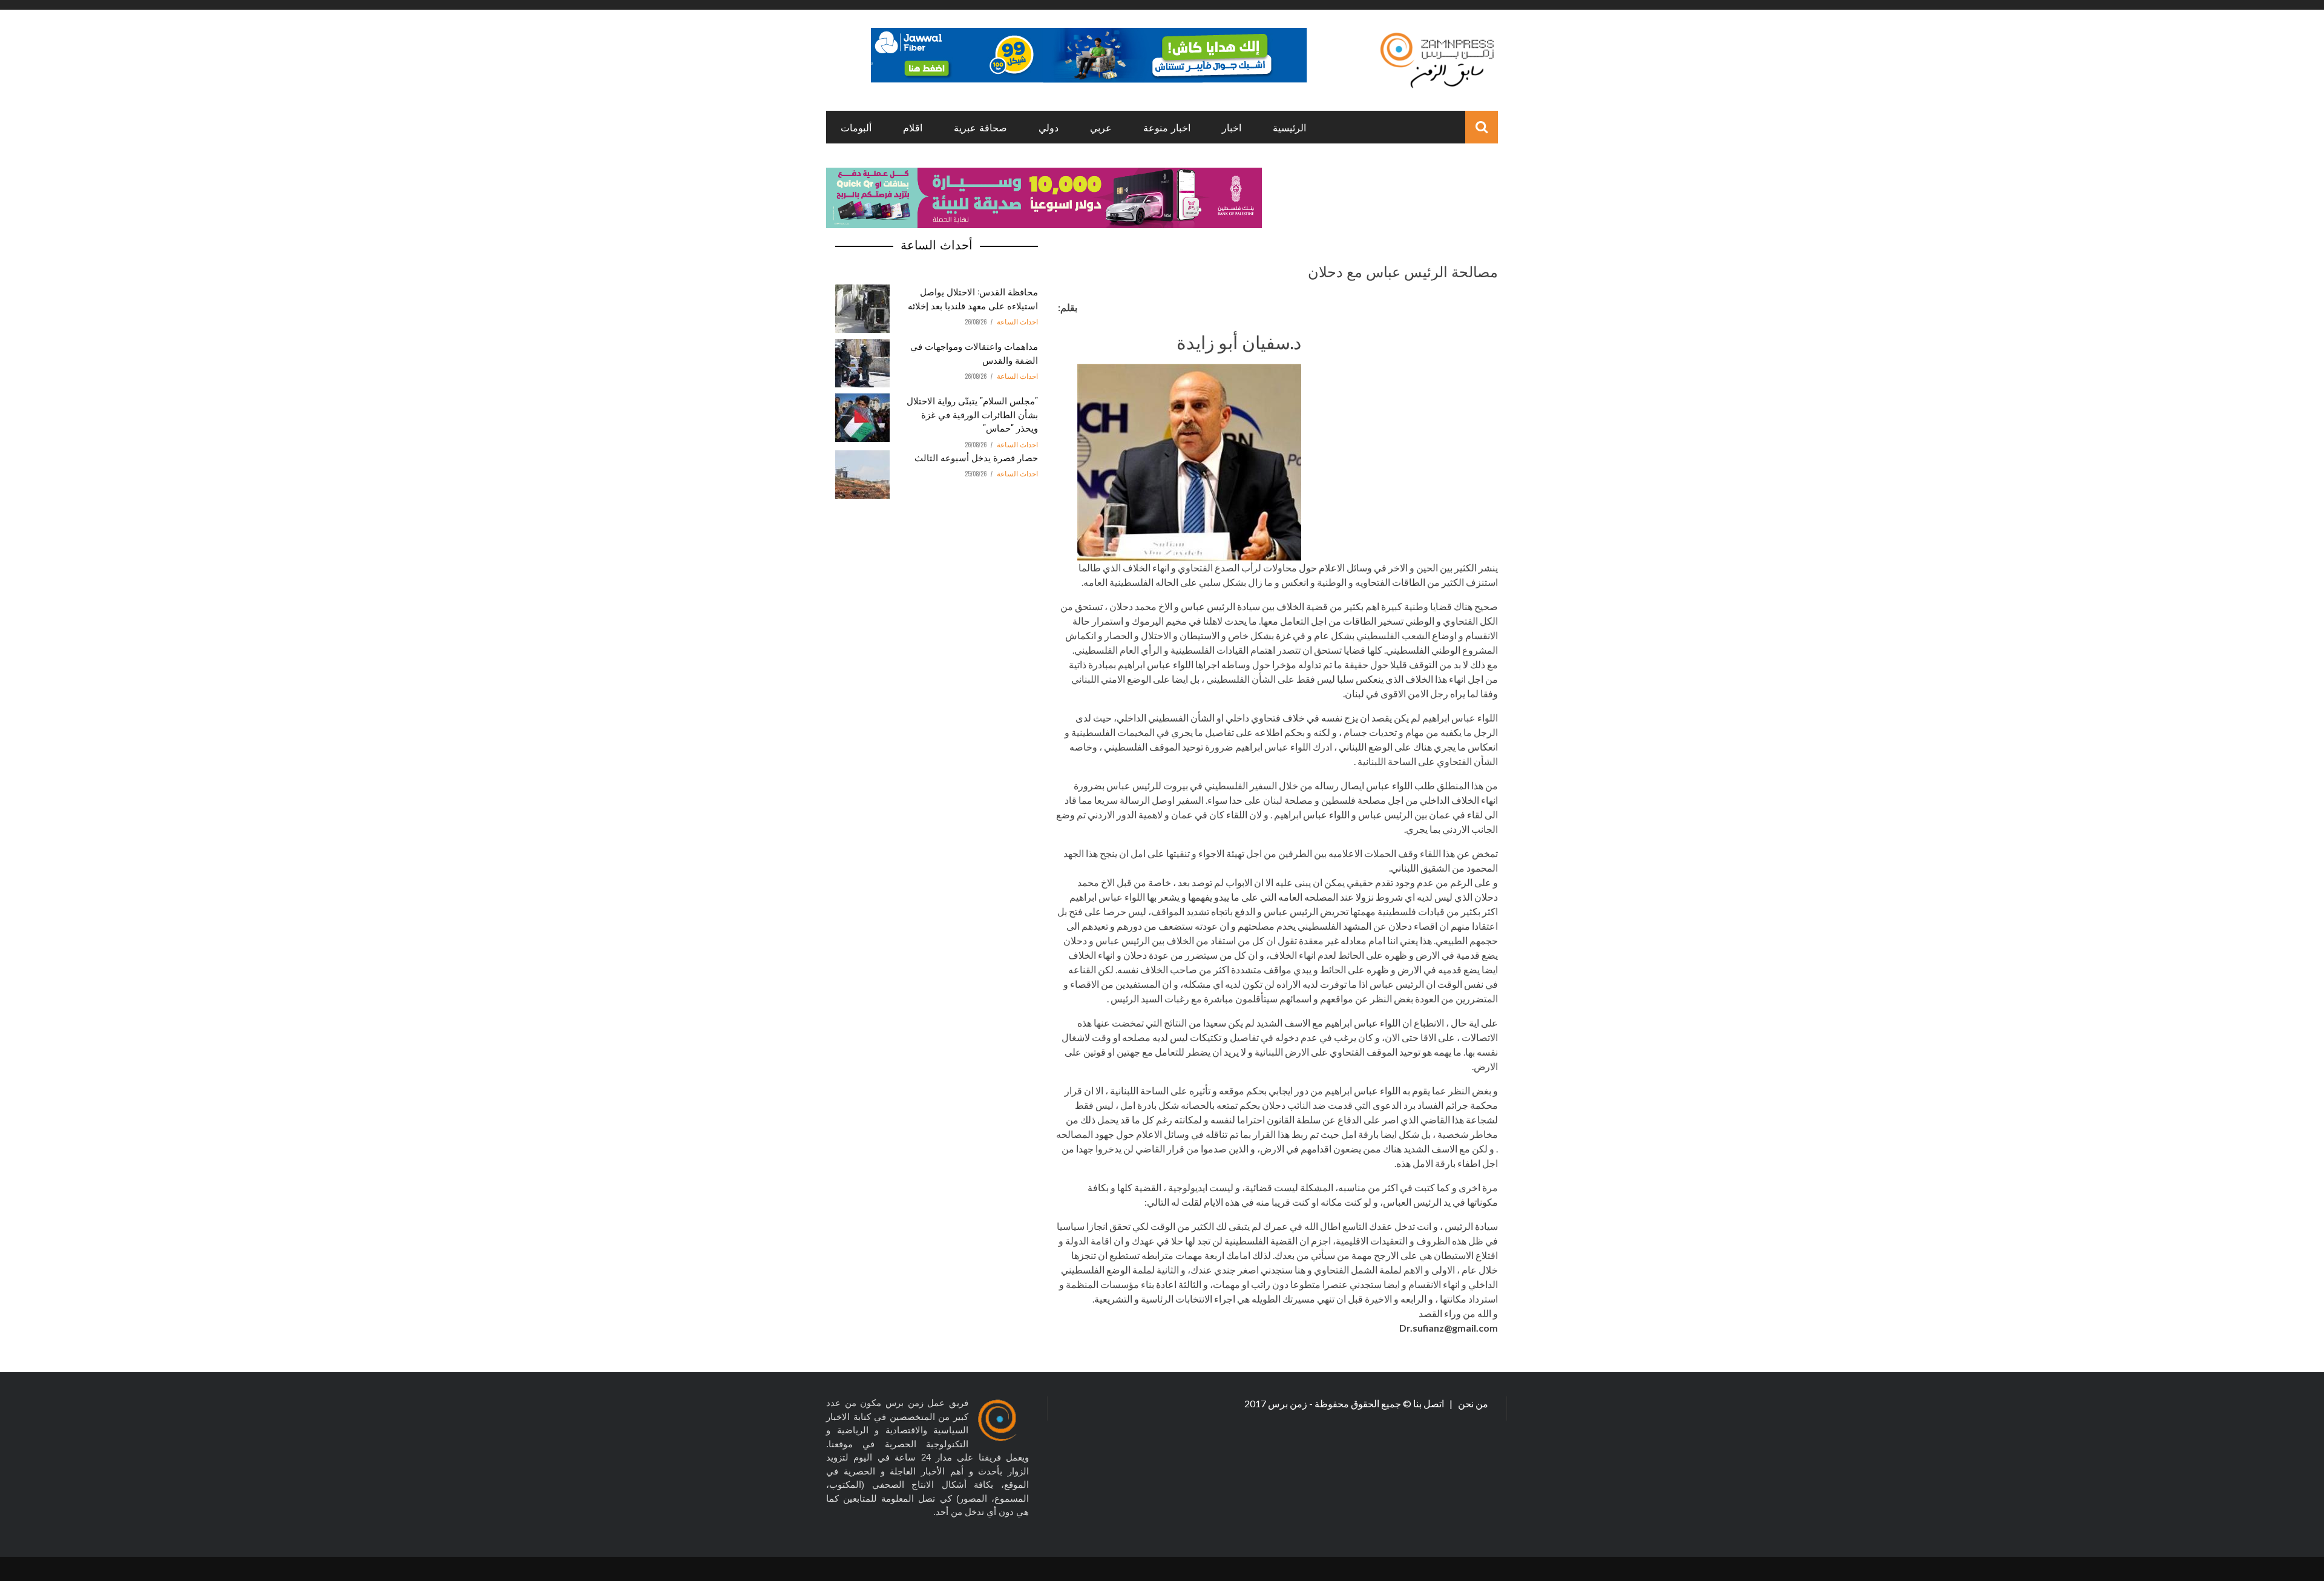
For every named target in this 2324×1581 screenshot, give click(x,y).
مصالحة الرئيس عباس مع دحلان (1403, 271)
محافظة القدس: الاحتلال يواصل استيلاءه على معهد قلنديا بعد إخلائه (973, 298)
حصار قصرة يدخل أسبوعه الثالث (976, 457)
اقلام (913, 127)
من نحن (1472, 1403)
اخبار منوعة (1167, 127)
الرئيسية (1289, 127)
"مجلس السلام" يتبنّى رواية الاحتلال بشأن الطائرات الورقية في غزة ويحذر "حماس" (972, 414)
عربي (1101, 127)
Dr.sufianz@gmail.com (1449, 1328)
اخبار (1232, 127)
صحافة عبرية (980, 127)
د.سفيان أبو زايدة (1239, 341)
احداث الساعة (1017, 322)
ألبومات (856, 127)
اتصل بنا (1430, 1403)
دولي (1049, 127)
